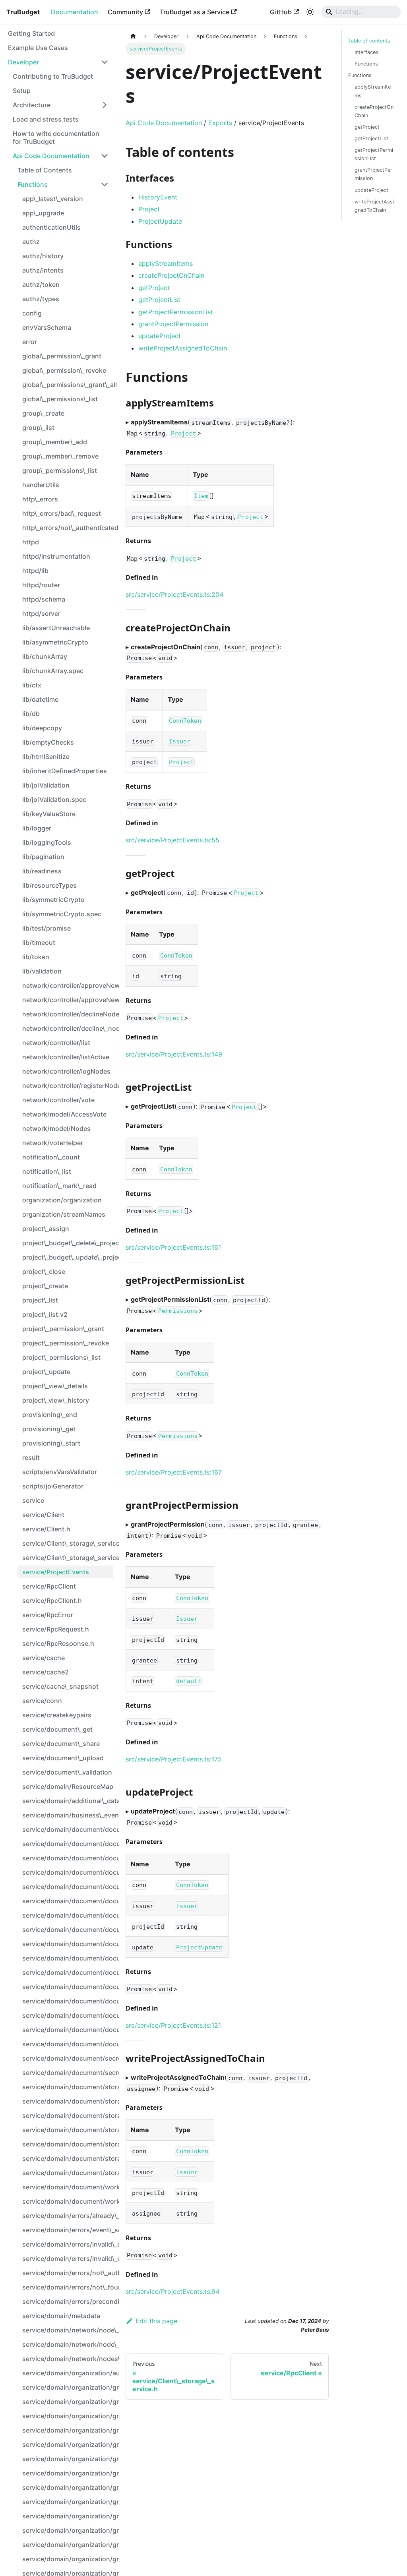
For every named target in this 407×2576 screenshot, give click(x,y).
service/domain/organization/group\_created (68, 2430)
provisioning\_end (50, 1415)
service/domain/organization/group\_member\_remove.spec (68, 2530)
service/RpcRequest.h (56, 1629)
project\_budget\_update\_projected (68, 1257)
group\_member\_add (55, 442)
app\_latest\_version (53, 199)
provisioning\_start (51, 1443)
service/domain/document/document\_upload (68, 1972)
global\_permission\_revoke (64, 370)
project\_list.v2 (45, 1314)
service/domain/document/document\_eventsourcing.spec (68, 1887)
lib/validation (42, 971)
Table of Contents (45, 170)
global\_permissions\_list (60, 399)
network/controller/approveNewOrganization (68, 1000)
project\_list (40, 1300)
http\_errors (40, 499)
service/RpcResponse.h (58, 1643)
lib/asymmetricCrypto (55, 642)
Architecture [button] (32, 105)
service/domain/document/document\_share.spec (68, 1944)
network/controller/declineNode (68, 1014)
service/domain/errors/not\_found (68, 2287)
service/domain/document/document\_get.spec (68, 1915)
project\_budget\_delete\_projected (68, 1243)
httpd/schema (44, 599)
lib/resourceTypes (49, 885)
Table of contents (369, 41)
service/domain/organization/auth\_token (68, 2373)
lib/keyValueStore (49, 814)
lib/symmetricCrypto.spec (62, 914)
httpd (31, 542)
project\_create (45, 1286)
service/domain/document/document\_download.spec (68, 1858)
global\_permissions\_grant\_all (68, 385)
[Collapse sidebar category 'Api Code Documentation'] (105, 156)
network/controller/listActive (66, 1057)
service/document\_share (61, 1744)
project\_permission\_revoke (66, 1343)
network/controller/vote (58, 1100)
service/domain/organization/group (68, 2387)
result (31, 1457)
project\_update (46, 1372)
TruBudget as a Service (195, 12)
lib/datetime (40, 699)
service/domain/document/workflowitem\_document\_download (68, 2201)
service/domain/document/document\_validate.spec (68, 2030)
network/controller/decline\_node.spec (68, 1028)
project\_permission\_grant (63, 1329)
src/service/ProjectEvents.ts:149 (174, 1054)
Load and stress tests (46, 119)
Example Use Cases (38, 48)
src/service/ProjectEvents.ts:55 (172, 840)
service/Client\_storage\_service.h (68, 1558)
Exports (220, 123)
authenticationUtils (51, 227)
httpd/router (41, 585)
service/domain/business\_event (68, 1815)
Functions (33, 184)
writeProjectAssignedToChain (183, 348)
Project (149, 209)
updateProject (160, 336)
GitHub (281, 12)
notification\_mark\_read (59, 1186)
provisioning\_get (49, 1429)
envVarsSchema (47, 327)
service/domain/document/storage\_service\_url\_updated (68, 2173)
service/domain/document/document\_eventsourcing (68, 1872)
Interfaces (366, 52)
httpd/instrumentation (56, 556)
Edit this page (156, 2321)
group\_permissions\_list (60, 470)
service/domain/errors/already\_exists (68, 2216)
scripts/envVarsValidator (60, 1472)
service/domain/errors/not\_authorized (68, 2273)
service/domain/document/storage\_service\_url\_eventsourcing (68, 2087)
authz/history (43, 256)
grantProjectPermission (173, 324)
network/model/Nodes (56, 1128)
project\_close (44, 1272)
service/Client (43, 1515)
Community (125, 12)
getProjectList (159, 300)
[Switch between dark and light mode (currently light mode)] (310, 12)
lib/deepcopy (42, 728)
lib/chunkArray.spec (53, 671)
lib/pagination (43, 857)
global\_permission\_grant (62, 356)
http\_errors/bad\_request (62, 513)
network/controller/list (56, 1043)
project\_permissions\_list (61, 1357)
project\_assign (46, 1229)
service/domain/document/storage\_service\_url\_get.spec (68, 2130)
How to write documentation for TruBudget (56, 137)
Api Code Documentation (51, 156)
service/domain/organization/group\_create (68, 2402)
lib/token (36, 957)
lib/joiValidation (46, 785)
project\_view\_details (55, 1386)
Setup (22, 91)
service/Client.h (46, 1529)
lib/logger (37, 828)
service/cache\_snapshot (60, 1686)
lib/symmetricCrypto (53, 900)
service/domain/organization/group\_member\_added (68, 2502)
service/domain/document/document (68, 1829)
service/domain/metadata (61, 2316)
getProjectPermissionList (176, 312)
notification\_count (51, 1157)
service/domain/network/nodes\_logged (68, 2359)
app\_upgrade (43, 213)
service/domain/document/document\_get (68, 1901)
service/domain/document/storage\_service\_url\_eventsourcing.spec (68, 2101)
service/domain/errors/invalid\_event (68, 2259)
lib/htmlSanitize (46, 757)
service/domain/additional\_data (68, 1801)
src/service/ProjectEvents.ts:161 (173, 1247)
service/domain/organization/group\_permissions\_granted (68, 2559)
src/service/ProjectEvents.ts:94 (172, 2291)
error (30, 342)
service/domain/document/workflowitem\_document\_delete (68, 2187)
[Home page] (133, 36)
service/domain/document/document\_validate (68, 2015)
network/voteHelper (53, 1143)
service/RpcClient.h (52, 1601)
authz (31, 242)
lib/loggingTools (47, 842)
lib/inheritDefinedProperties (65, 771)
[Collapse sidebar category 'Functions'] (105, 184)
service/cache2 (46, 1672)
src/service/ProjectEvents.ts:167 (174, 1472)
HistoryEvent (158, 197)
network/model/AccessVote (64, 1114)
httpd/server (41, 614)
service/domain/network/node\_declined (68, 2330)
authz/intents (43, 270)
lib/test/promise (47, 928)
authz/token (41, 285)
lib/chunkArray (45, 656)
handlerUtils (41, 485)
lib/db (31, 714)
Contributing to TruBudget (53, 76)
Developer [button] (23, 62)
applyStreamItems (166, 263)
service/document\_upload (63, 1758)
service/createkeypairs (57, 1715)
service (33, 1500)
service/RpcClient (49, 1586)
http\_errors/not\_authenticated (68, 528)
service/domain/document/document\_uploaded (68, 2001)
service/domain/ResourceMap (68, 1786)
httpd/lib (35, 571)
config (32, 313)
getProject (154, 288)
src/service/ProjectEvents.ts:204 (174, 594)
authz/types (41, 299)
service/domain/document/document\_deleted (68, 1844)
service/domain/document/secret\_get (68, 2058)
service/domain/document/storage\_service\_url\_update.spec (68, 2158)
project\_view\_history (56, 1400)
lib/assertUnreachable (56, 628)
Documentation (75, 12)
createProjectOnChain (171, 275)
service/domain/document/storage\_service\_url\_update (68, 2144)
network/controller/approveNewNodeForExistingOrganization (68, 985)
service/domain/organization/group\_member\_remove (68, 2516)
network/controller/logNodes (66, 1071)
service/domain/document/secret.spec (68, 2073)
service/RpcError (48, 1615)
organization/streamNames (64, 1214)
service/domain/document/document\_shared (68, 1958)
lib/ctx (32, 685)
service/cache (44, 1658)
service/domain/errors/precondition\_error (68, 2301)
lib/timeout (39, 943)
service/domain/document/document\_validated (68, 2044)
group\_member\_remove (60, 456)
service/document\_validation (67, 1772)
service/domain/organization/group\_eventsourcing (68, 2444)
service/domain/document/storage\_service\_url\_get (68, 2115)
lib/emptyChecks (48, 742)
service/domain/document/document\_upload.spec (68, 1987)
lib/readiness (42, 871)
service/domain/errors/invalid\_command (68, 2244)
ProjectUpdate (160, 221)
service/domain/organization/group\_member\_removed (68, 2545)
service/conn (42, 1701)
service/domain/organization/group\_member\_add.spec (68, 2487)
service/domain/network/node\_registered (68, 2344)
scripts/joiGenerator (53, 1486)
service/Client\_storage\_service (68, 1543)
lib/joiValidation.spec (54, 799)
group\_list (38, 428)
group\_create (43, 413)
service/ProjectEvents (56, 1572)
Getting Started (31, 33)
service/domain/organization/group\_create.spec (68, 2416)
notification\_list (47, 1171)
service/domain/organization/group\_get (68, 2459)
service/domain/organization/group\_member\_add (68, 2473)
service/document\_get (57, 1729)
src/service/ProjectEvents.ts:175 (174, 1759)
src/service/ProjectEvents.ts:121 (173, 2025)
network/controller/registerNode (68, 1086)
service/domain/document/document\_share (68, 1930)
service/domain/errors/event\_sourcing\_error (68, 2230)
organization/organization (62, 1200)
